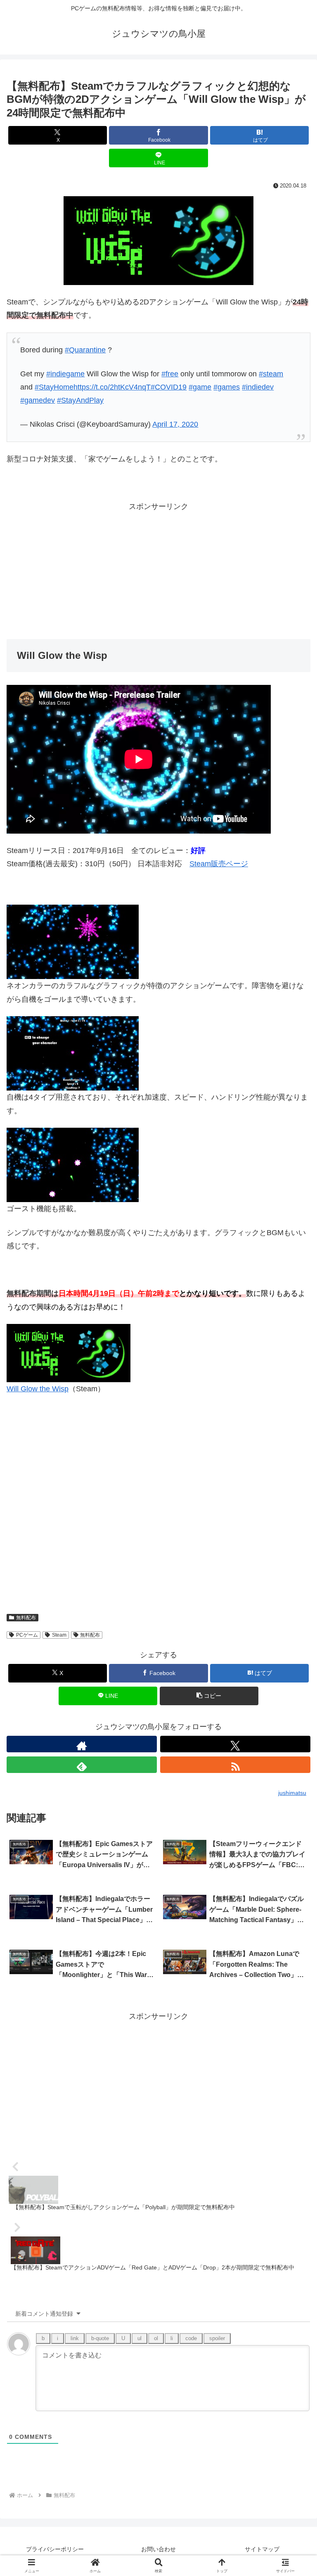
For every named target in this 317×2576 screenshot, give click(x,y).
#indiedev (258, 387)
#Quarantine (85, 350)
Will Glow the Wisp (38, 1389)
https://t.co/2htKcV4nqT (112, 387)
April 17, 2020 (175, 424)
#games (227, 387)
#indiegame (65, 374)
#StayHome (54, 387)
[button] (209, 1696)
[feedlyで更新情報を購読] (82, 1765)
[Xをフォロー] (235, 1744)
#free (170, 374)
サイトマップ (262, 2549)
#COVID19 (169, 387)
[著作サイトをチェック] (82, 1744)
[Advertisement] (158, 571)
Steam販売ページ (219, 864)
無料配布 (26, 1618)
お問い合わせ (158, 2549)
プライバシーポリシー (55, 2549)
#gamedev (38, 400)
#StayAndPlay (80, 400)
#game (200, 387)
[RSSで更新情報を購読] (235, 1765)
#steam (271, 374)
